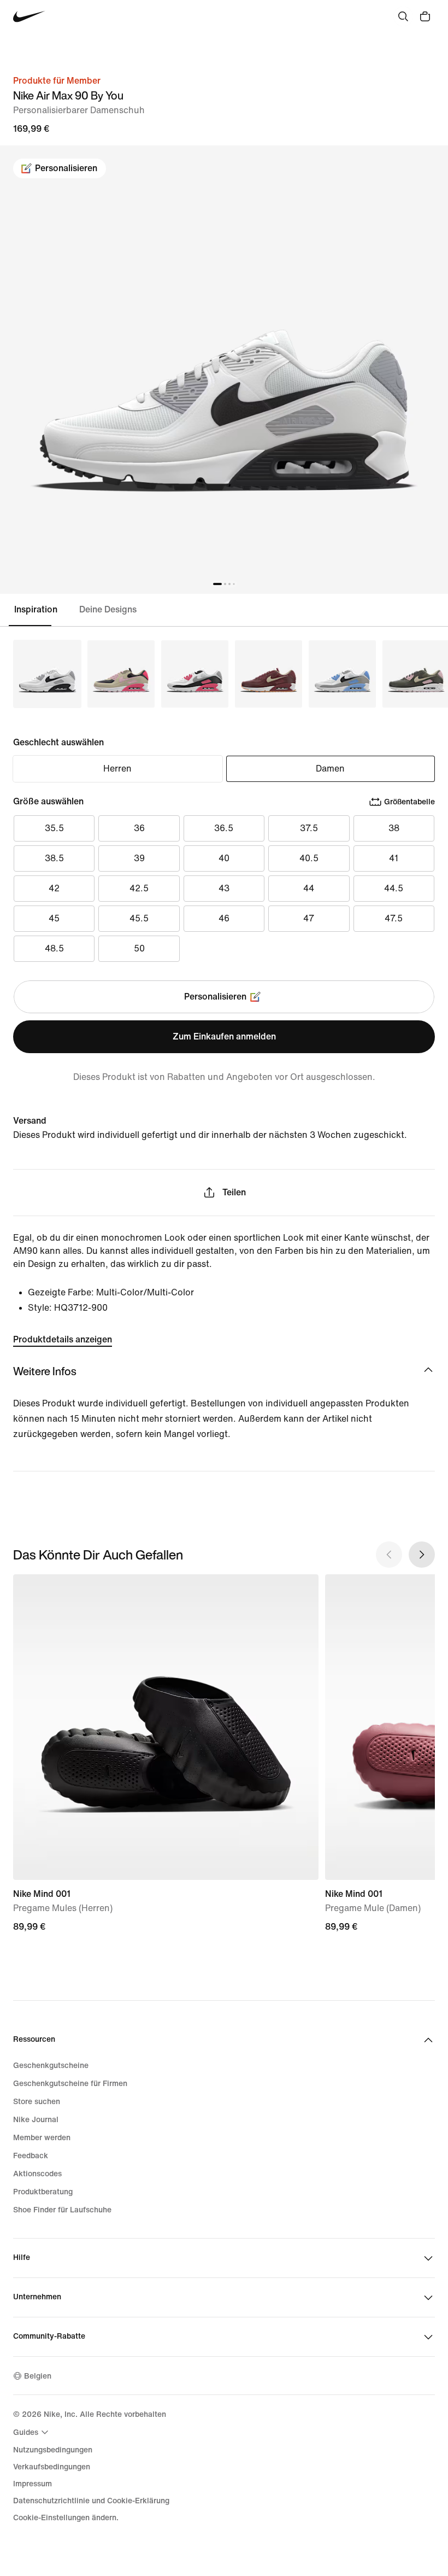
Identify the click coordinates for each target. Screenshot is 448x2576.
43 (224, 888)
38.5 (54, 858)
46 (224, 918)
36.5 (224, 828)
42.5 (139, 888)
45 (54, 918)
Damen (330, 769)
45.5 (139, 918)
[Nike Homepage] (29, 17)
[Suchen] (403, 16)
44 (309, 888)
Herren (117, 769)
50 (139, 948)
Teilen (234, 1192)
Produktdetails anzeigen (63, 1339)
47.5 (394, 918)
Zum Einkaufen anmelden (224, 1036)
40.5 (309, 858)
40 (224, 858)
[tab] (40, 610)
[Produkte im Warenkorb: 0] (425, 16)
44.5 (394, 888)
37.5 (309, 828)
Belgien (38, 2376)
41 (394, 858)
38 (394, 828)
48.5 (54, 948)
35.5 (54, 828)
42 (54, 888)
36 (139, 828)
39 (139, 858)
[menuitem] (32, 2432)
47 (309, 918)
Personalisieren (66, 168)
